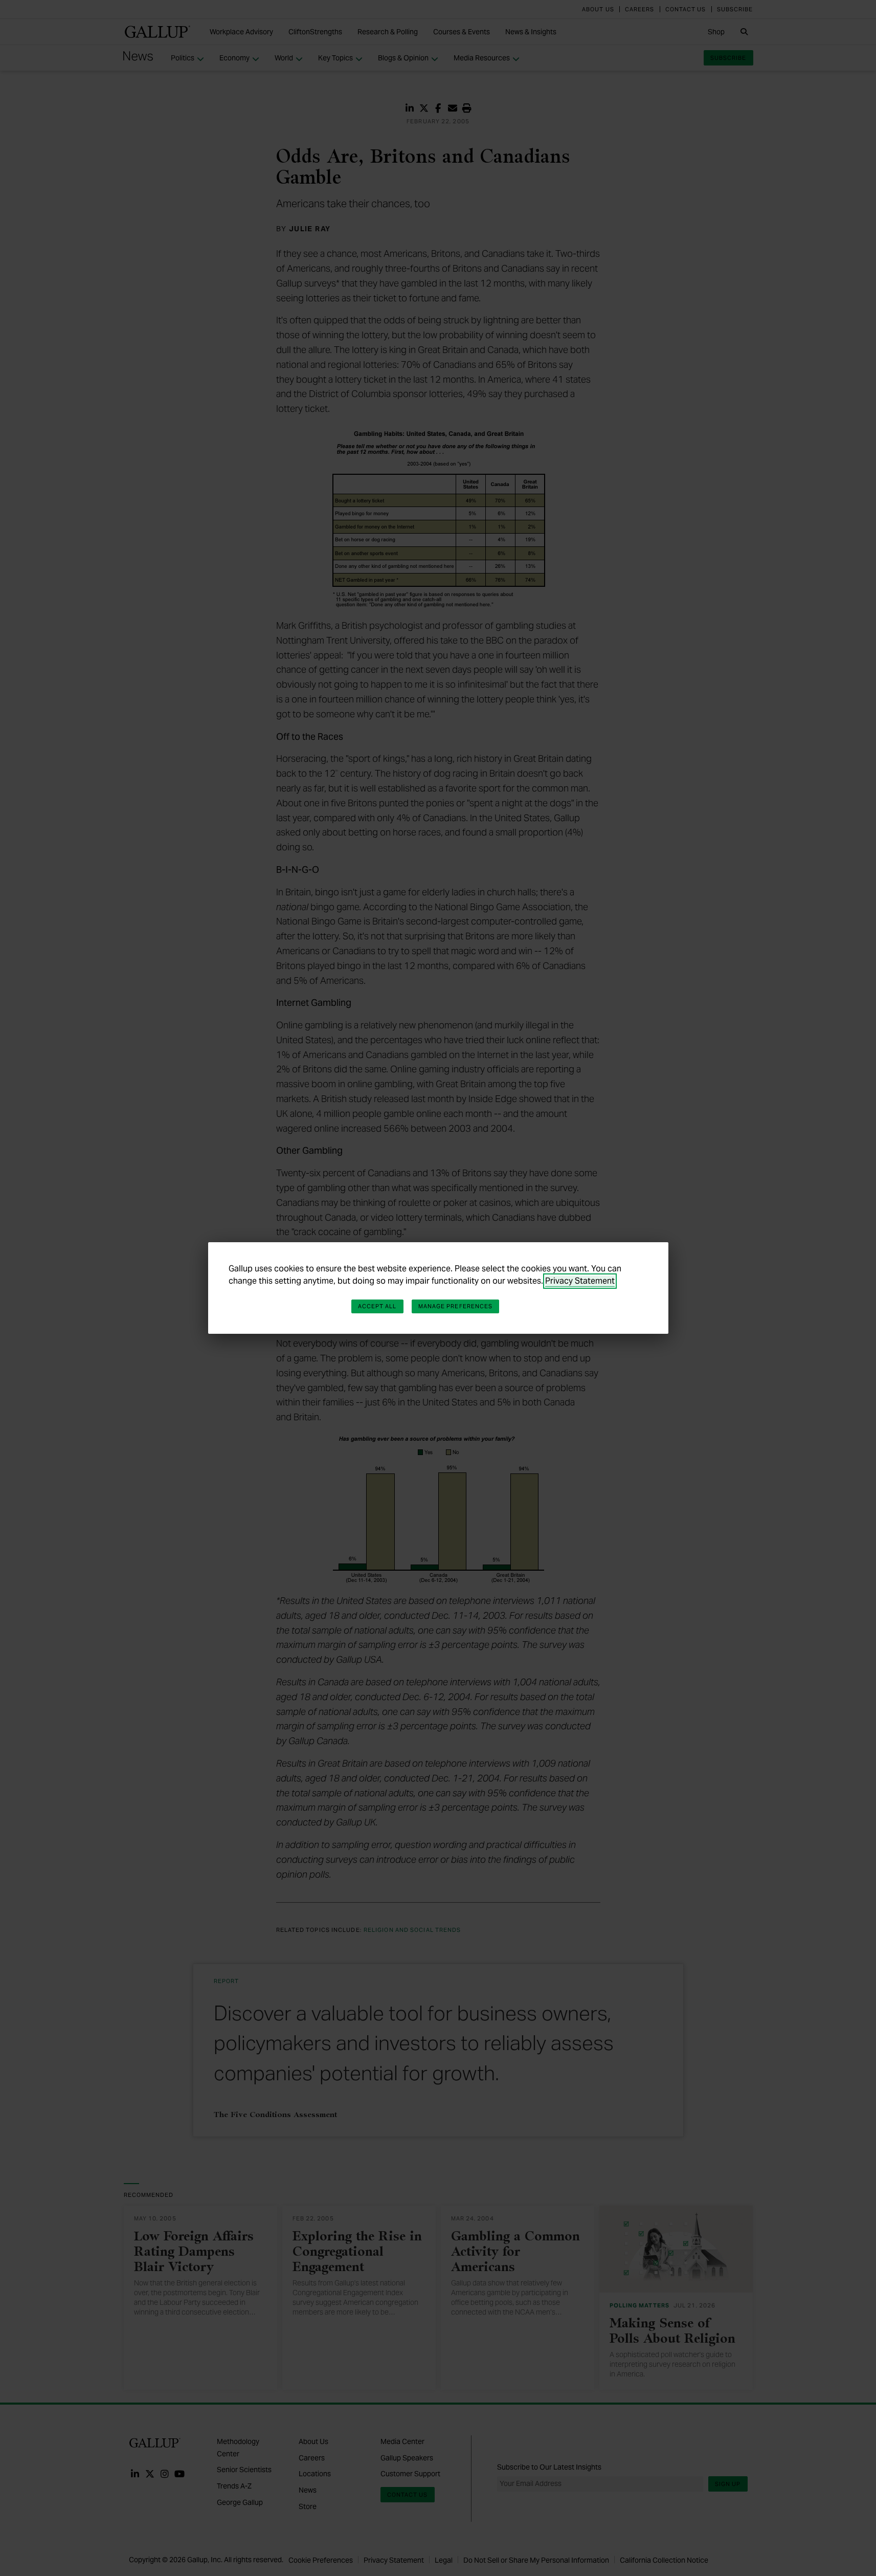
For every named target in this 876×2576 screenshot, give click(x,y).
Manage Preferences (456, 1306)
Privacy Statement (580, 1281)
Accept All (377, 1306)
